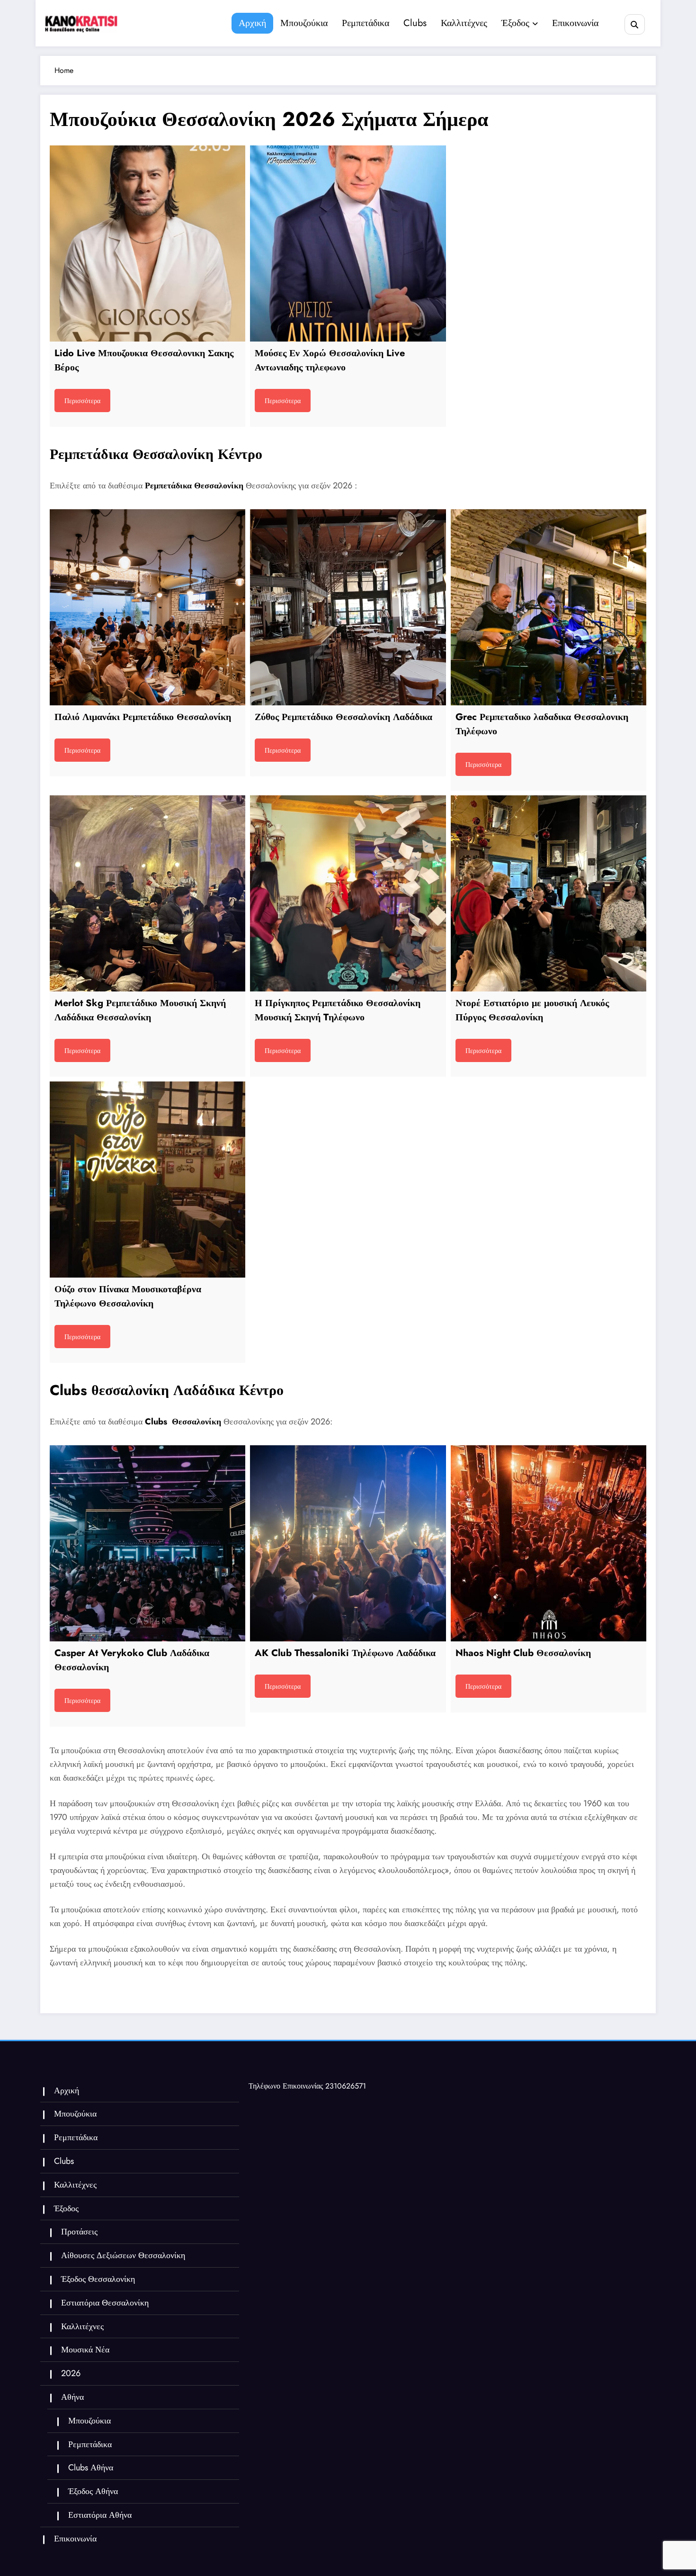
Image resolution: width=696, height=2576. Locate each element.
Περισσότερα (82, 401)
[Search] (635, 24)
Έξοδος (515, 23)
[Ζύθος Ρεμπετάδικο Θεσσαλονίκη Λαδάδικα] (348, 607)
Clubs (415, 23)
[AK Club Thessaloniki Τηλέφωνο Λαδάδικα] (348, 1543)
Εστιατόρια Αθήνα (100, 2515)
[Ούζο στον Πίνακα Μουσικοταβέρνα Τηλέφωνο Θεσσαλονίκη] (147, 1179)
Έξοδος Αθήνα (93, 2491)
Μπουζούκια (304, 23)
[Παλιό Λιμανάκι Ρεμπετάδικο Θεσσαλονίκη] (147, 607)
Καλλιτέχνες (464, 23)
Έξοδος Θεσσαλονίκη (98, 2279)
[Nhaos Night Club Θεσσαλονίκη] (549, 1543)
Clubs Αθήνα (91, 2468)
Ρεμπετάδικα (366, 23)
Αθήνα (72, 2397)
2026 (71, 2373)
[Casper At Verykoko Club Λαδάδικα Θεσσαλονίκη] (147, 1543)
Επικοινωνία (575, 23)
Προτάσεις (79, 2232)
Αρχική (252, 23)
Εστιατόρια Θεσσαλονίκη (105, 2303)
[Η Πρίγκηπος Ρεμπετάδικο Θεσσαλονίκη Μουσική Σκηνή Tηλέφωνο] (348, 893)
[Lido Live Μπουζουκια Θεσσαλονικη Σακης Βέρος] (147, 243)
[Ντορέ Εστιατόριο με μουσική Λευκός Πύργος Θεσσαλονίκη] (549, 893)
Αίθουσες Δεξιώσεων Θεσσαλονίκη (123, 2255)
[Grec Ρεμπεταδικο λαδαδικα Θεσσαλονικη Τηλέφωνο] (549, 607)
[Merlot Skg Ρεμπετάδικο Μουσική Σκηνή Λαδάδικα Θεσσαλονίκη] (147, 893)
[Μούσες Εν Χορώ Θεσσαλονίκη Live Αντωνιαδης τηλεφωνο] (348, 243)
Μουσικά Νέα (85, 2350)
